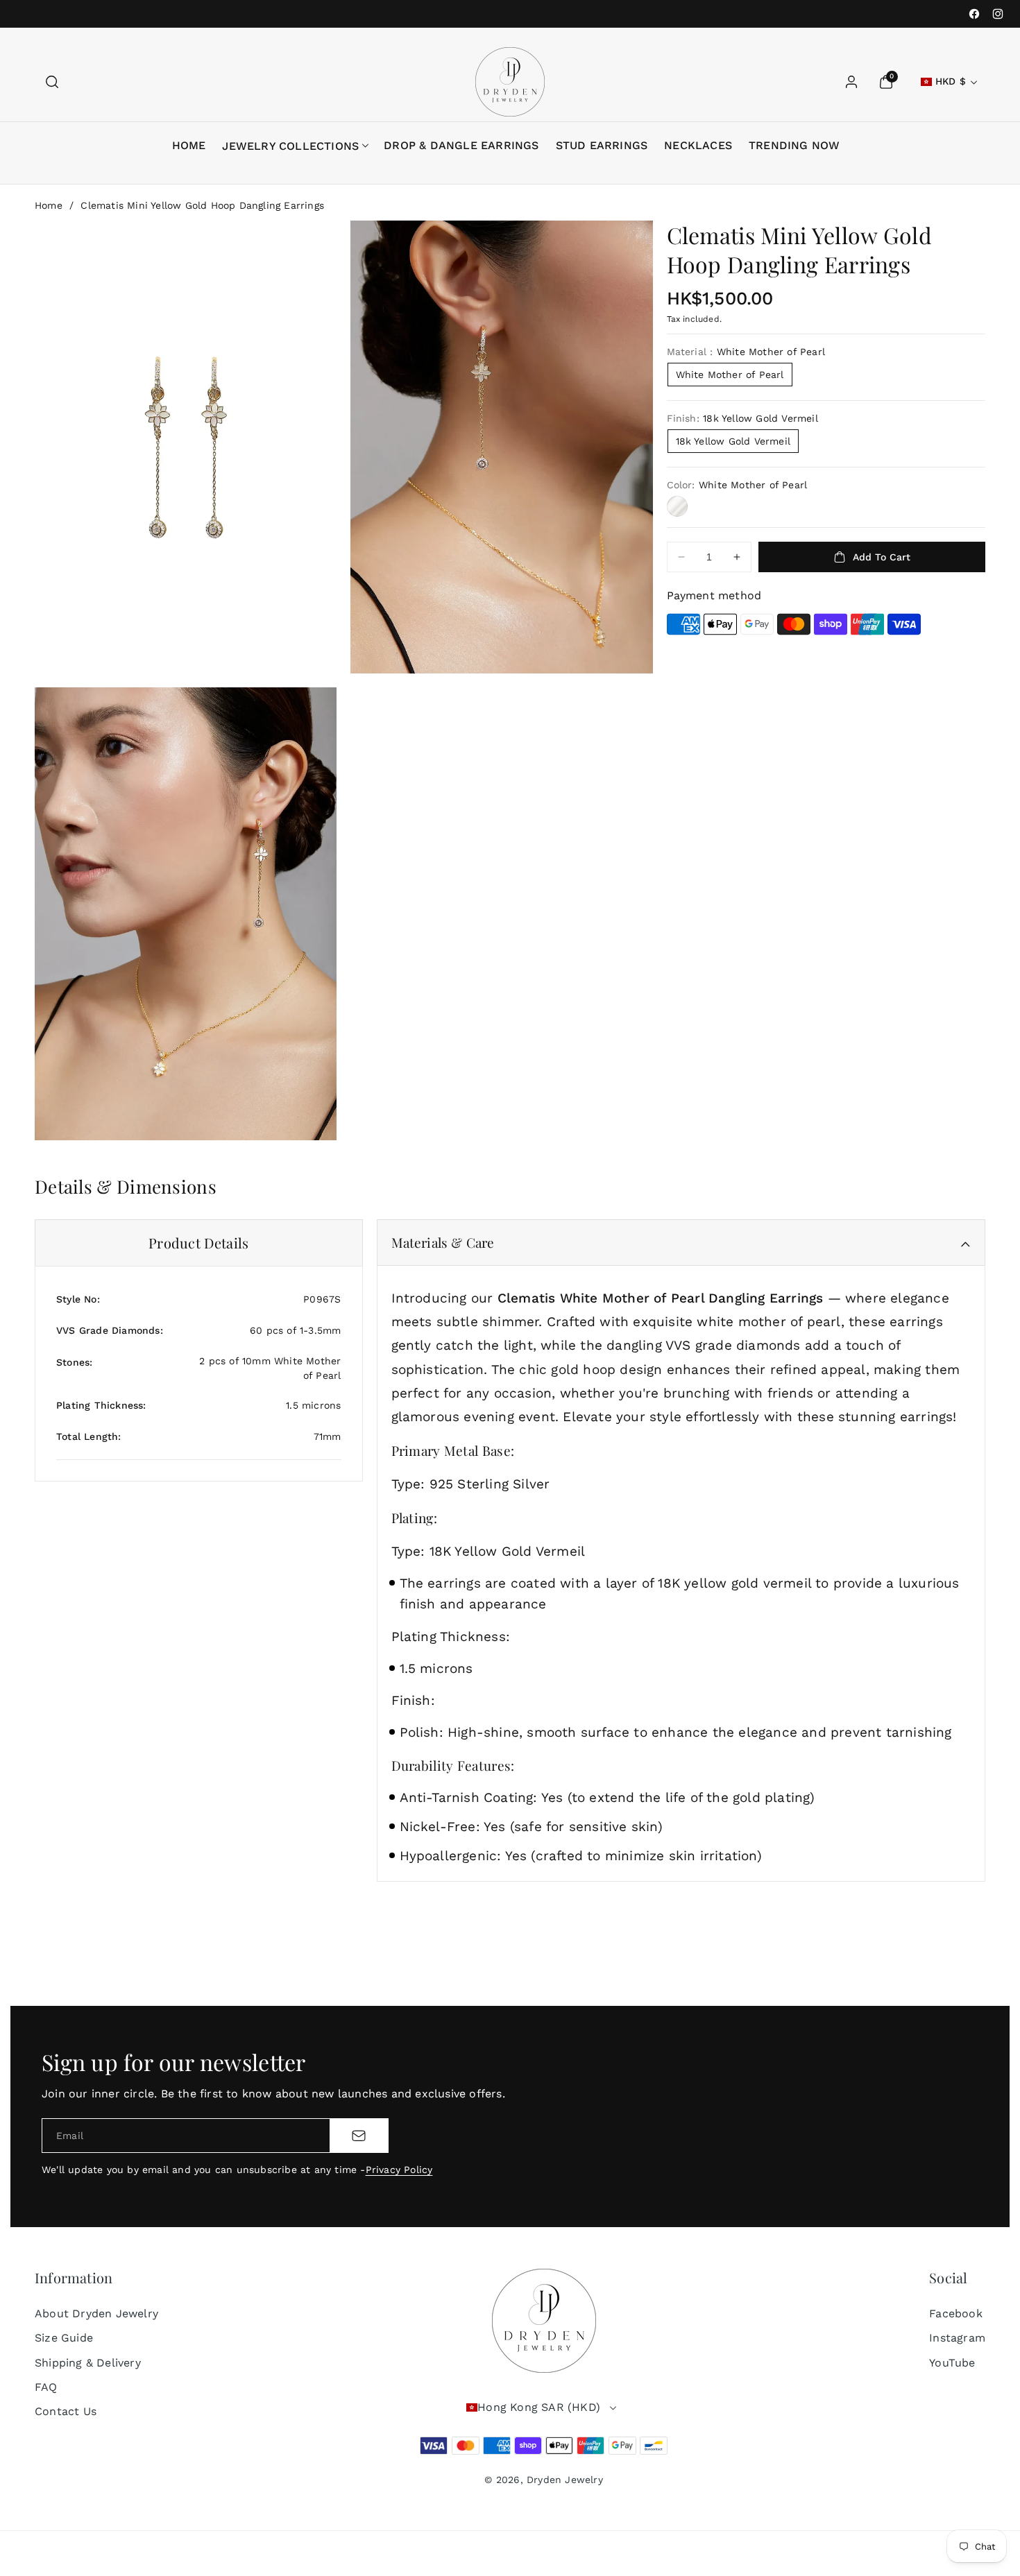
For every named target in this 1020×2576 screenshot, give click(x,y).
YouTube (952, 2363)
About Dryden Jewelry (96, 2313)
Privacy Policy (399, 2170)
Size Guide (64, 2338)
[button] (52, 82)
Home (49, 205)
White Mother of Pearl (730, 375)
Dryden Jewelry (565, 2480)
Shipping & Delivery (88, 2363)
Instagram (957, 2338)
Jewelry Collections (290, 146)
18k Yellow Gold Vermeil (733, 441)
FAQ (46, 2387)
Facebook (956, 2313)
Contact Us (66, 2411)
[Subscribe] (359, 2136)
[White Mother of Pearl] (677, 506)
